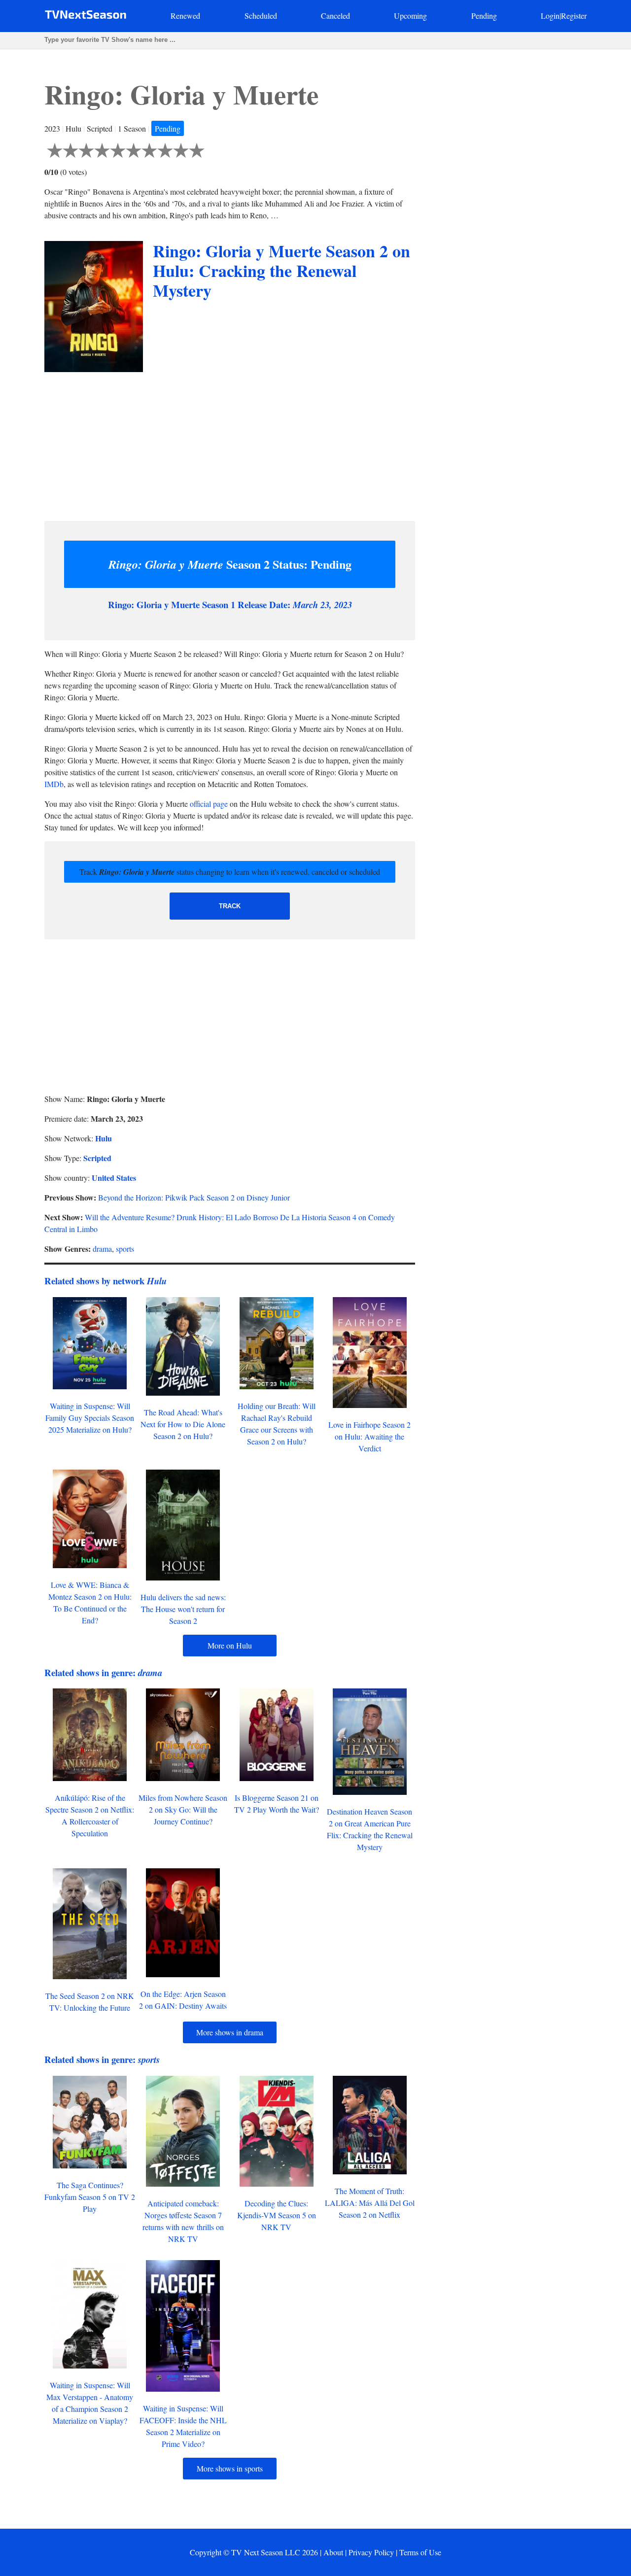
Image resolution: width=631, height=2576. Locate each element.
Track (230, 906)
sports (125, 1249)
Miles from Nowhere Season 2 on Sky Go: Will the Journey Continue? (183, 1809)
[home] (86, 17)
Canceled (335, 16)
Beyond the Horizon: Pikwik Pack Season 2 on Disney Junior (194, 1197)
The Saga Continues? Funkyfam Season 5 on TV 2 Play (90, 2197)
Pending (484, 16)
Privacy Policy (371, 2552)
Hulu (104, 1138)
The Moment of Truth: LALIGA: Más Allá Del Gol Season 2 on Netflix (370, 2203)
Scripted (97, 1158)
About (333, 2552)
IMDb (54, 784)
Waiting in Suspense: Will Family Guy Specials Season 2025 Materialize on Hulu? (90, 1418)
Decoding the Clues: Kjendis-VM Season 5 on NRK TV (277, 2215)
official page (209, 804)
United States (114, 1178)
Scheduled (261, 16)
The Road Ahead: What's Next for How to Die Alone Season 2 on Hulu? (183, 1424)
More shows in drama (230, 2032)
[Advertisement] (230, 444)
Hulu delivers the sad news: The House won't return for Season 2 (183, 1609)
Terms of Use (420, 2552)
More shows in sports (230, 2468)
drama (102, 1249)
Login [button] (550, 16)
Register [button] (574, 16)
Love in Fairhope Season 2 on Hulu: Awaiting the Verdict (369, 1436)
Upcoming (410, 16)
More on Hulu (230, 1645)
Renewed (185, 16)
